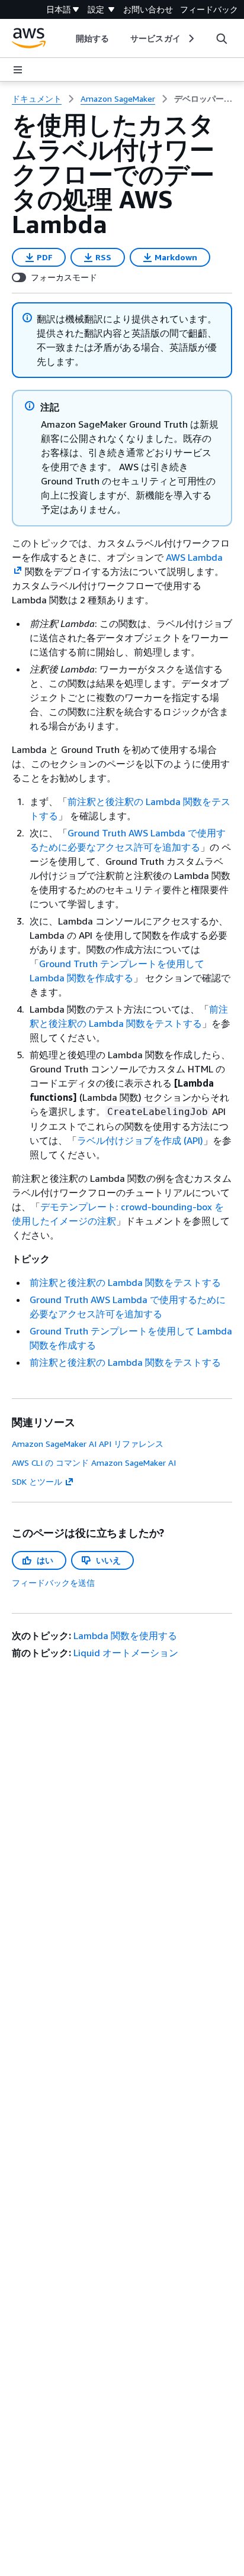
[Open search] (221, 38)
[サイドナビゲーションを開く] (18, 70)
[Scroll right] (190, 38)
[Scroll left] (67, 38)
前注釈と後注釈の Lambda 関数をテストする (125, 1282)
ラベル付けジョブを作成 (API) (140, 1140)
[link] (203, 99)
